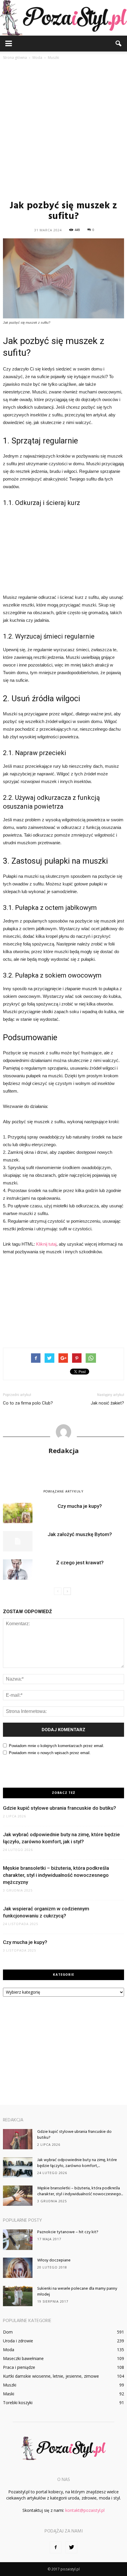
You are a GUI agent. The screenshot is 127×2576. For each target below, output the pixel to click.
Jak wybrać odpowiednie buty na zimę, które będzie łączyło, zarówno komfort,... (77, 2163)
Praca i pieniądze (19, 2367)
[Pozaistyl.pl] (63, 18)
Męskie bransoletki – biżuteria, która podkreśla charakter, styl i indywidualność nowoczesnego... (80, 2191)
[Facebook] (56, 2547)
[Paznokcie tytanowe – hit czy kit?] (18, 2240)
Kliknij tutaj (46, 1244)
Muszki (10, 2385)
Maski (9, 2394)
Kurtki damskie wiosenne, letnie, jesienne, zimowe (51, 2376)
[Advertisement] (63, 130)
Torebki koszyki (18, 2403)
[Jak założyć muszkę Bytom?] (18, 1541)
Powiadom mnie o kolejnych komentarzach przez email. (57, 1746)
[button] (119, 44)
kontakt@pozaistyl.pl (85, 2510)
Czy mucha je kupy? (80, 1506)
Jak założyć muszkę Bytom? (80, 1534)
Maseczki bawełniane (23, 2358)
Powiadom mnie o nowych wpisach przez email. (50, 1753)
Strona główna (15, 58)
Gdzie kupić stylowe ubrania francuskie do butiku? (60, 1808)
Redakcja (64, 1450)
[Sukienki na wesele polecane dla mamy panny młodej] (18, 2296)
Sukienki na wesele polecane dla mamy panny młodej (77, 2292)
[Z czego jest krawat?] (18, 1569)
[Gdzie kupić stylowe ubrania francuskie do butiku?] (18, 2139)
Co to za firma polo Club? (28, 1403)
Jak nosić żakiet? (107, 1403)
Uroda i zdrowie (18, 2341)
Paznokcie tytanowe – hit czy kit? (68, 2232)
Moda (9, 2350)
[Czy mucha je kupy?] (18, 1513)
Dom (8, 2332)
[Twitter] (71, 2547)
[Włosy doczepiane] (18, 2268)
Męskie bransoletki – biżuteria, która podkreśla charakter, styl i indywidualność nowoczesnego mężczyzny (56, 1875)
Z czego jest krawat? (80, 1563)
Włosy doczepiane (54, 2260)
